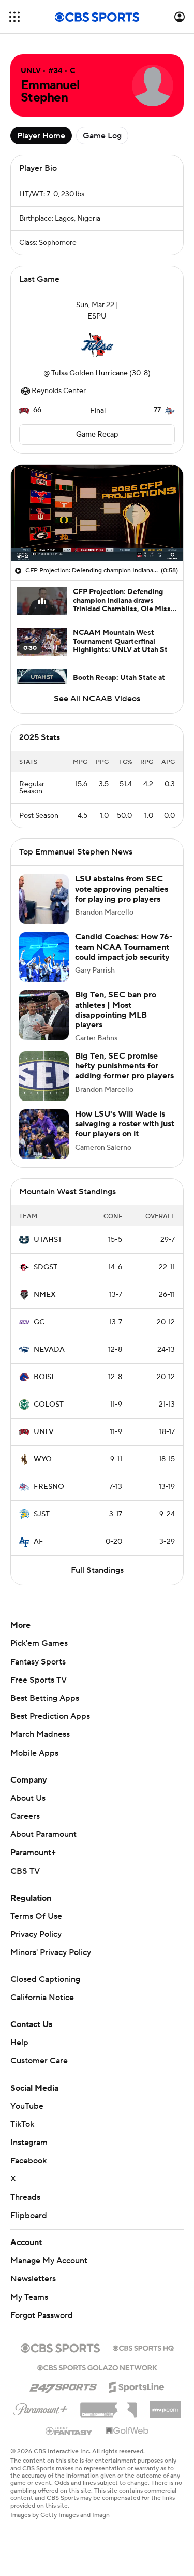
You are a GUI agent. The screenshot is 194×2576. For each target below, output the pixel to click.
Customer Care (39, 2061)
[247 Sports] (63, 2385)
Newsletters (33, 2279)
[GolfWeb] (127, 2431)
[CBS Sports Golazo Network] (97, 2367)
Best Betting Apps (45, 1698)
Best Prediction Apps (50, 1716)
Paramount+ (33, 1853)
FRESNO (49, 1487)
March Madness (40, 1734)
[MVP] (165, 2406)
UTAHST (48, 1240)
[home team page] (97, 345)
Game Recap (97, 435)
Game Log (102, 136)
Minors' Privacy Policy (51, 1952)
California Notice (42, 1998)
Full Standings (97, 1570)
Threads (25, 2197)
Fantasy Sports (38, 1662)
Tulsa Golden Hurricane (89, 373)
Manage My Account (49, 2261)
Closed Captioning (45, 1979)
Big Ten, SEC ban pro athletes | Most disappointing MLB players (116, 1010)
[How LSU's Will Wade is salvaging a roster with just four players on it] (44, 1134)
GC (39, 1322)
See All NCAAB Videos (97, 699)
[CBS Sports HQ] (143, 2347)
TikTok (22, 2124)
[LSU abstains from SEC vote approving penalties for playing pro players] (44, 899)
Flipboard (29, 2216)
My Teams (29, 2297)
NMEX (45, 1295)
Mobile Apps (34, 1753)
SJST (42, 1514)
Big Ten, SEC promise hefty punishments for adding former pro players (124, 1066)
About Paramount (43, 1834)
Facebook (28, 2161)
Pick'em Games (39, 1643)
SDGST (46, 1267)
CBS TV (25, 1871)
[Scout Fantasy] (69, 2430)
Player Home (41, 136)
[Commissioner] (109, 2406)
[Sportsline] (137, 2385)
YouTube (27, 2106)
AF (39, 1542)
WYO (43, 1459)
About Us (28, 1798)
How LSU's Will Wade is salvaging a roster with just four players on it (125, 1124)
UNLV (44, 1432)
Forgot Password (42, 2315)
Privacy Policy (36, 1934)
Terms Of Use (36, 1916)
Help (19, 2043)
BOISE (45, 1377)
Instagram (29, 2143)
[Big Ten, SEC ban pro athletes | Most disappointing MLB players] (44, 1015)
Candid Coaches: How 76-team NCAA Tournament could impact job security (124, 947)
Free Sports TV (39, 1680)
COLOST (49, 1405)
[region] (97, 513)
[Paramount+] (41, 2407)
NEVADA (49, 1350)
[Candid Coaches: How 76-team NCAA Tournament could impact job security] (44, 957)
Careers (25, 1816)
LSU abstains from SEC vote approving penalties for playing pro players (122, 889)
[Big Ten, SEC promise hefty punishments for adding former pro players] (44, 1076)
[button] (14, 17)
